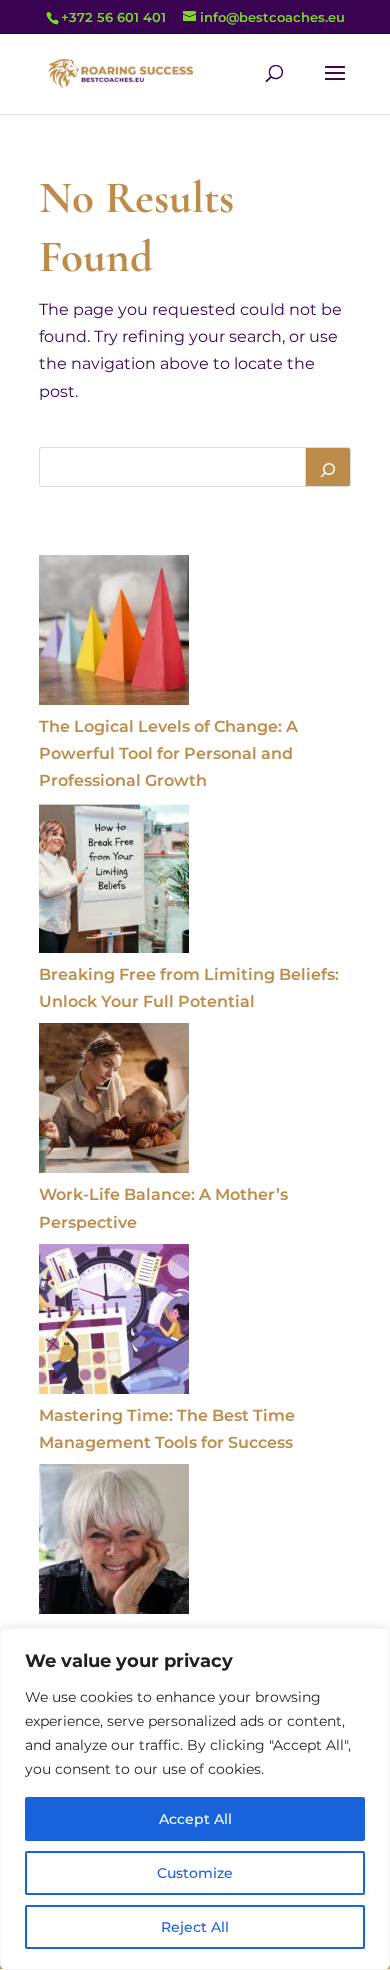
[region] (195, 1799)
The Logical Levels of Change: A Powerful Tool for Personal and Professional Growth (168, 753)
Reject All (195, 1927)
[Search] (328, 467)
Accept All (195, 1819)
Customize (195, 1873)
